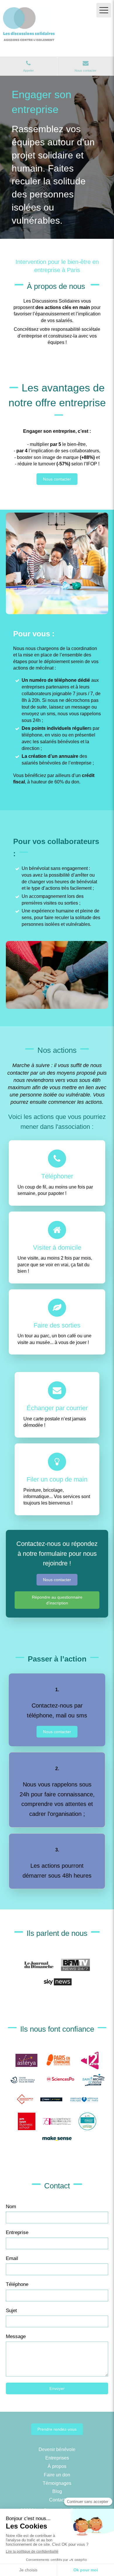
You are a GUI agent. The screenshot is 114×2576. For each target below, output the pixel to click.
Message (16, 2336)
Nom (11, 2207)
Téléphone (17, 2284)
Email (12, 2258)
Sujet (11, 2311)
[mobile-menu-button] (104, 10)
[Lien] (39, 1965)
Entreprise (17, 2232)
